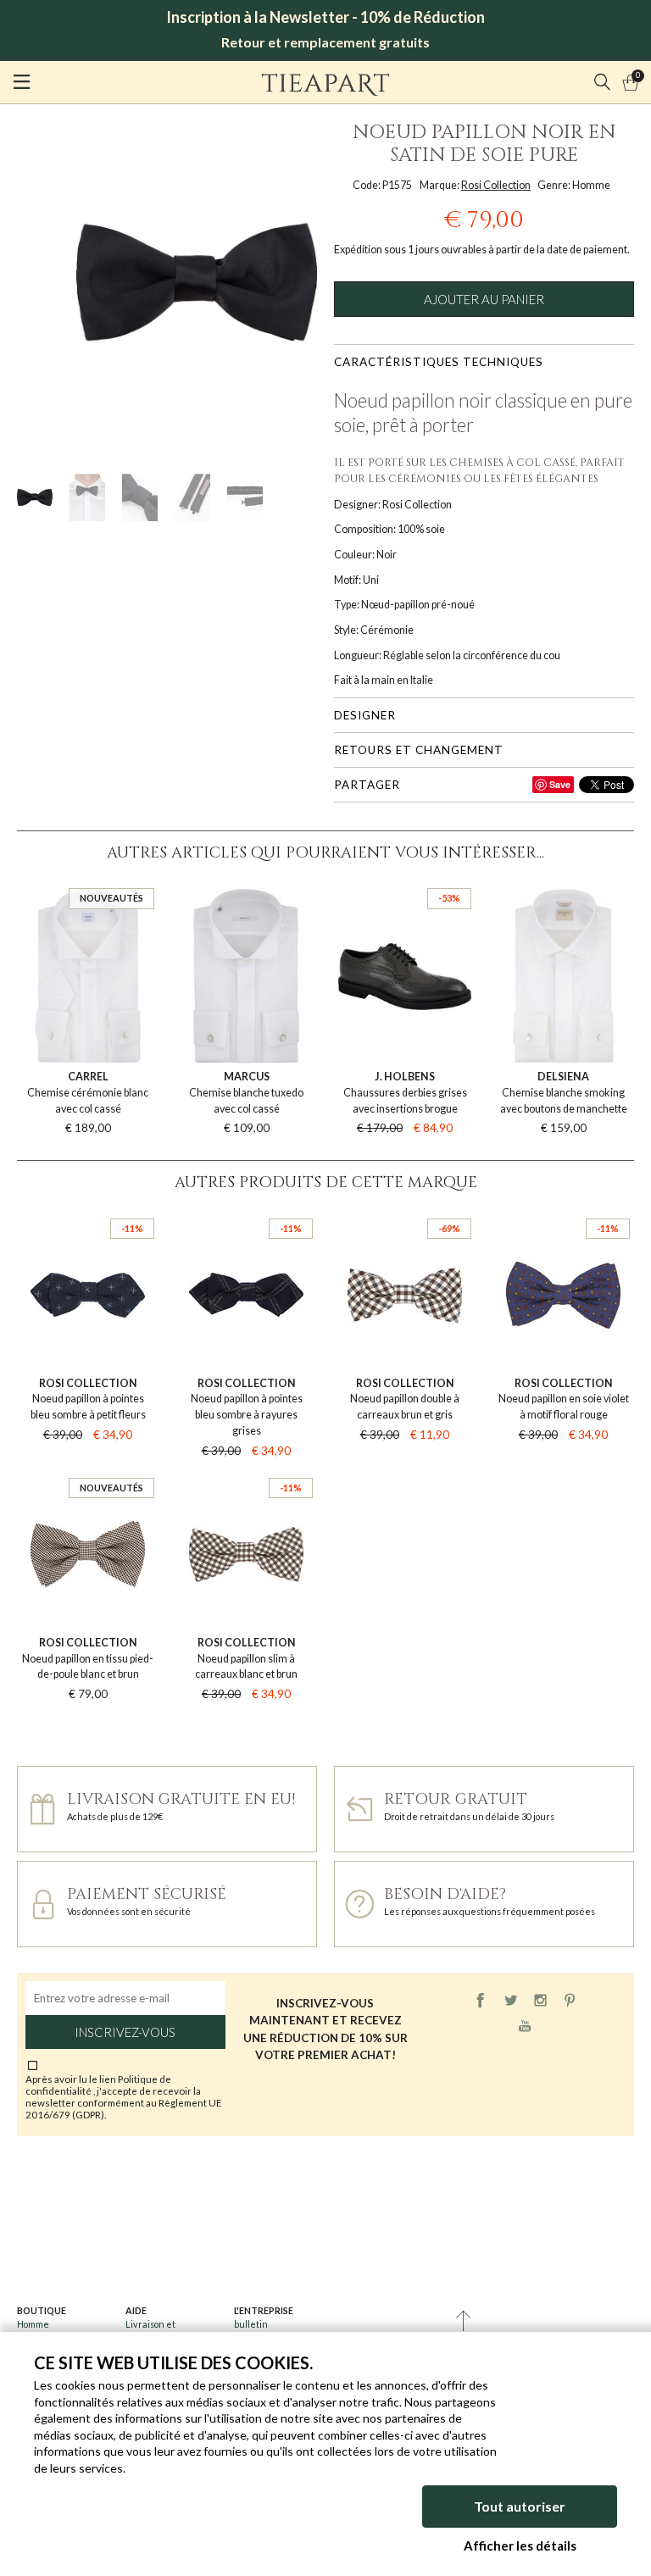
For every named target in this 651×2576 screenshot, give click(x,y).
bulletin (251, 2324)
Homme (33, 2324)
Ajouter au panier (484, 299)
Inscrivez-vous (125, 2032)
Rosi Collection (496, 185)
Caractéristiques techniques (439, 362)
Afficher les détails (520, 2545)
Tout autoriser (520, 2506)
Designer (365, 715)
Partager (367, 785)
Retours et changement (419, 750)
